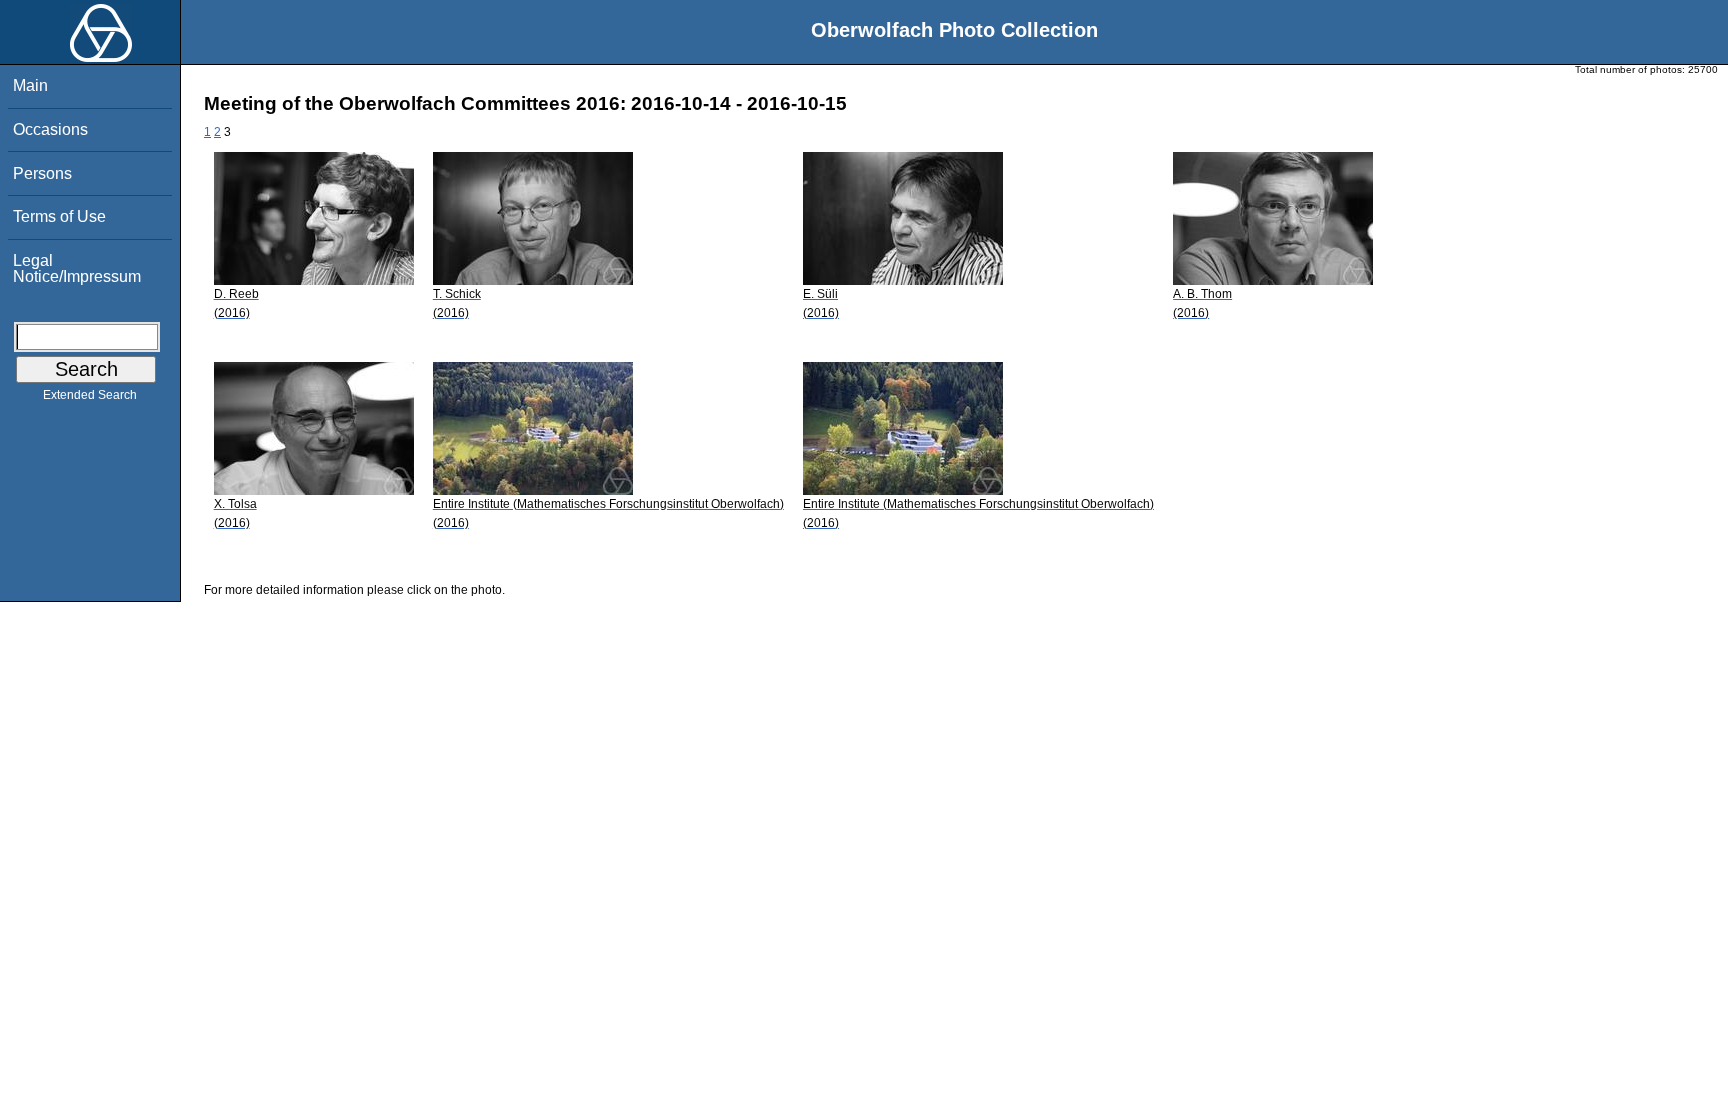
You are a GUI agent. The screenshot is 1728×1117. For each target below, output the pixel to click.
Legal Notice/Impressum (77, 268)
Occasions (50, 129)
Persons (42, 173)
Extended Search (90, 395)
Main (30, 85)
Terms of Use (59, 216)
